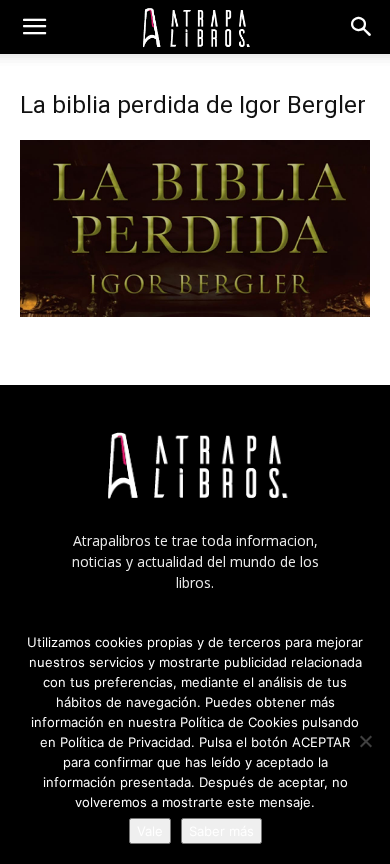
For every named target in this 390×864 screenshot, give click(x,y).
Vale (150, 831)
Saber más (221, 831)
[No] (365, 741)
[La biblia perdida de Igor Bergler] (195, 311)
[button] (34, 27)
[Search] (362, 27)
